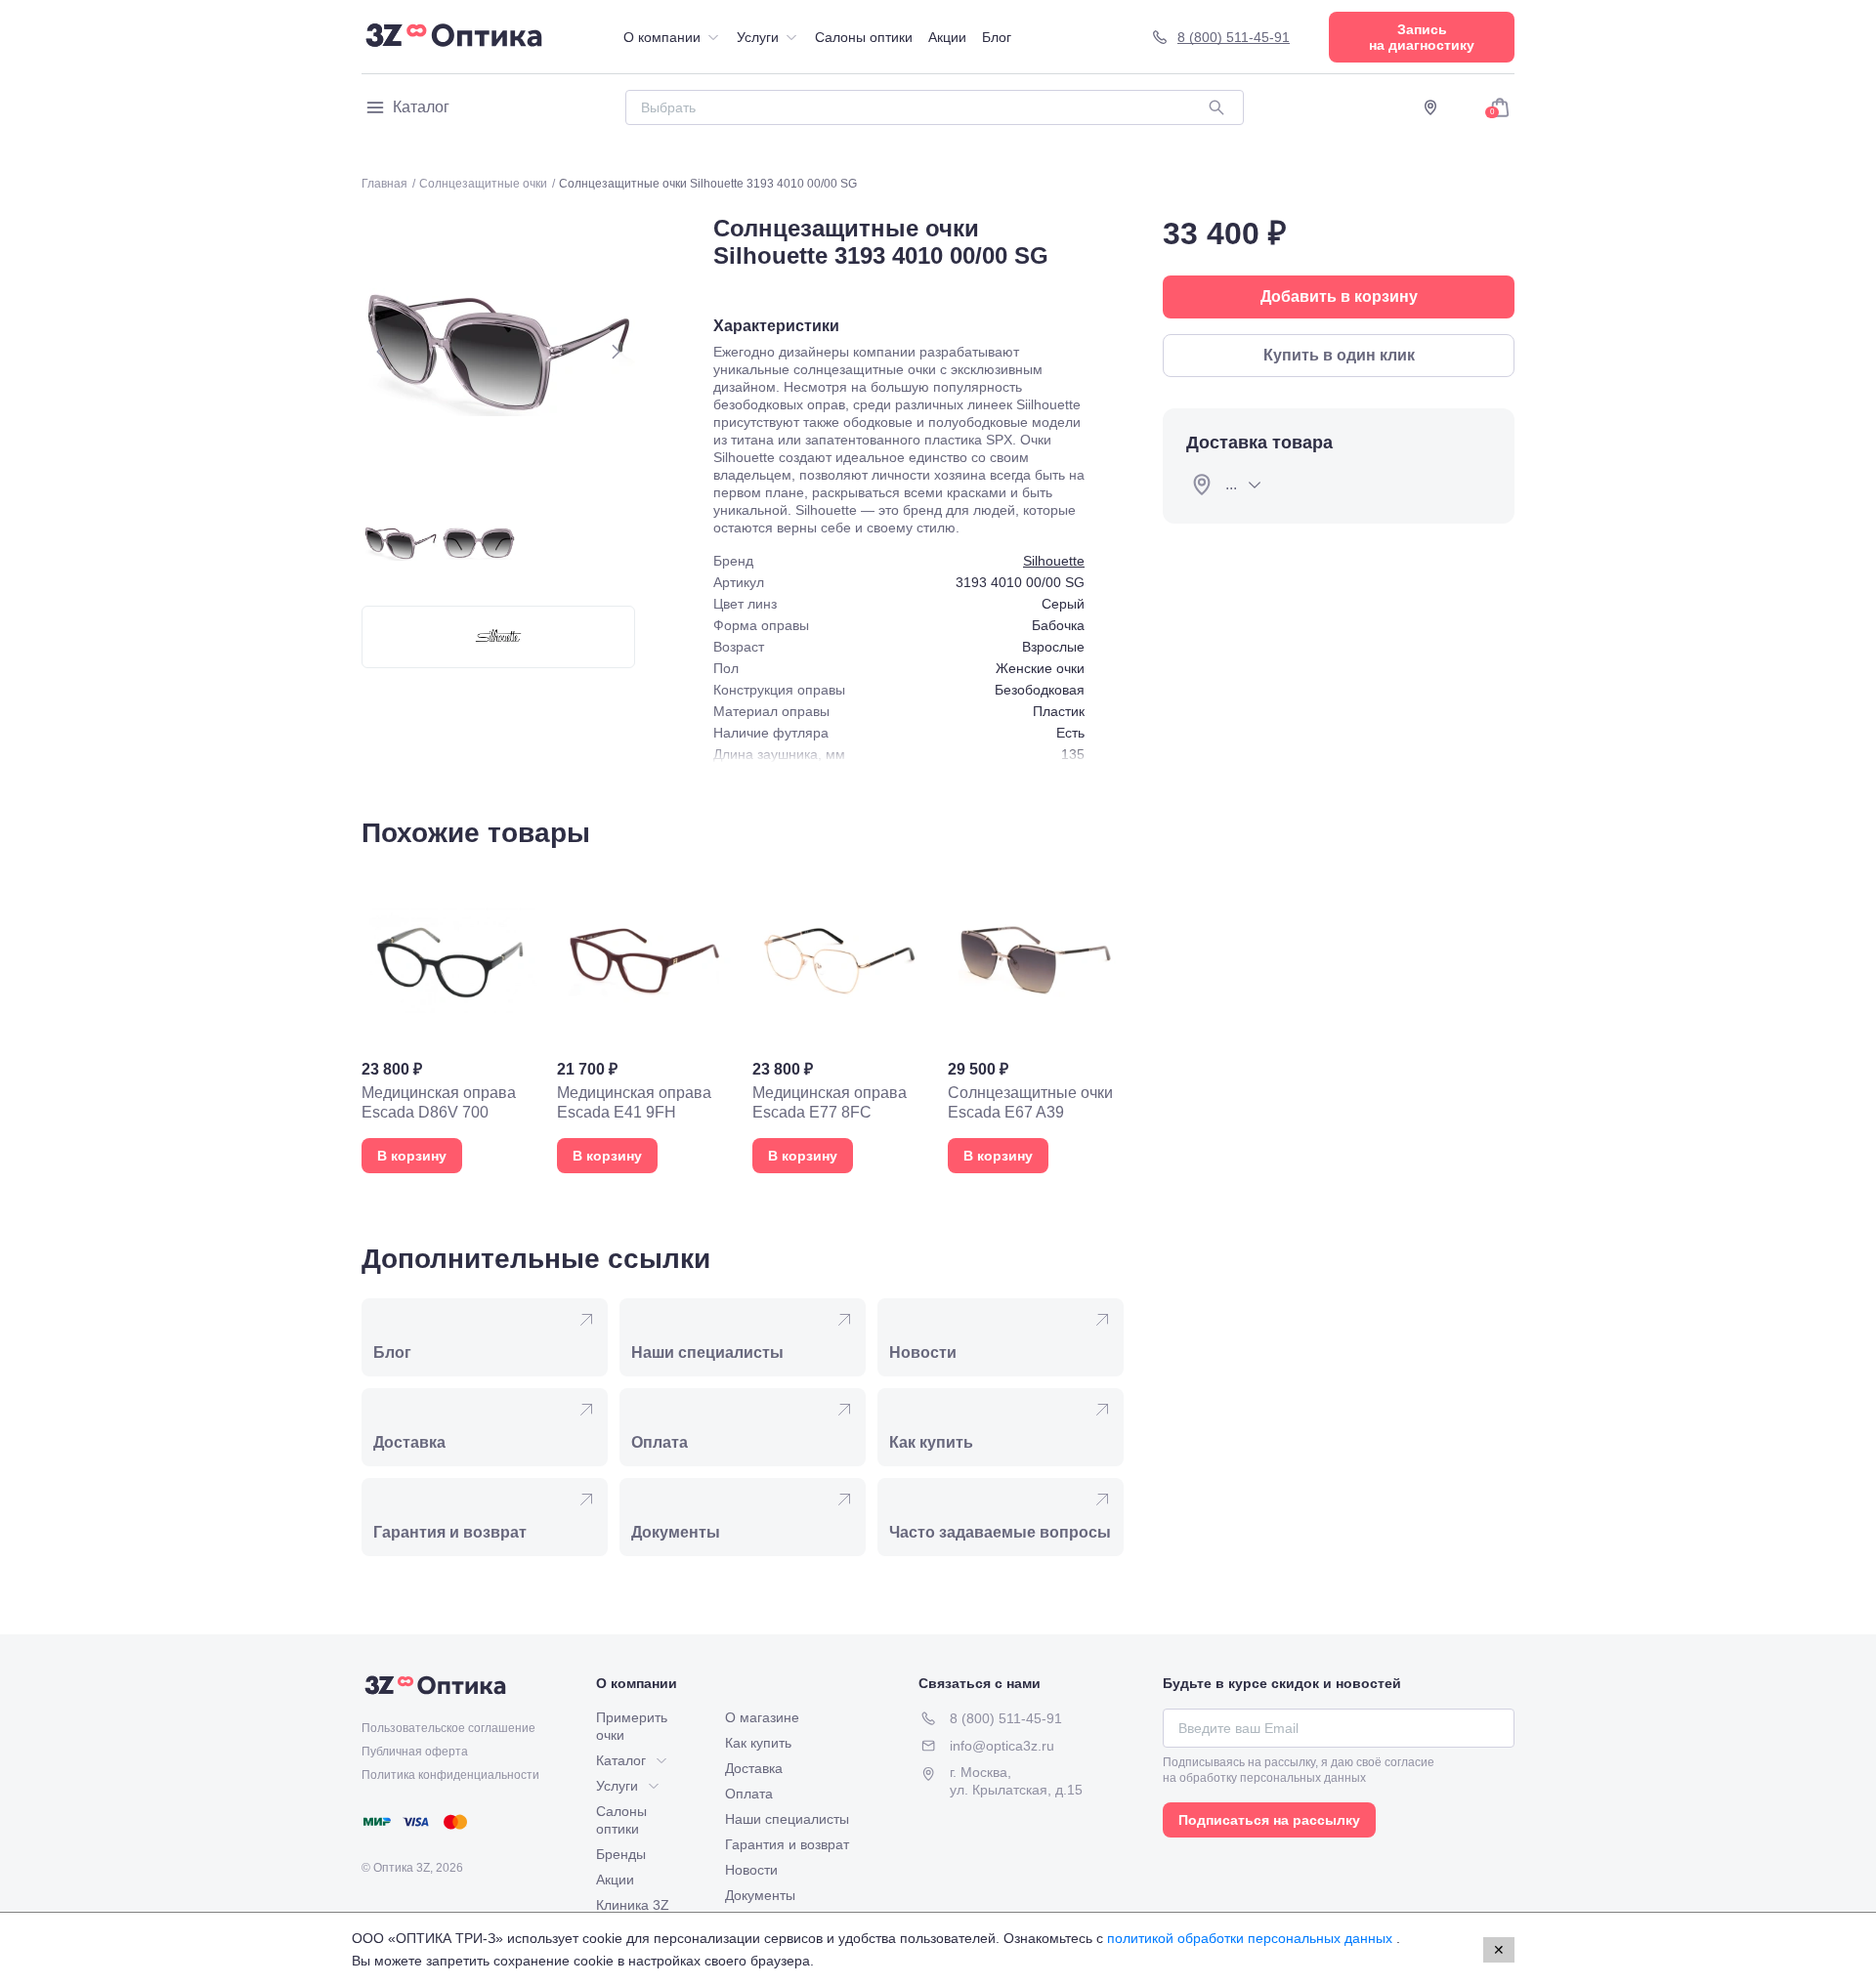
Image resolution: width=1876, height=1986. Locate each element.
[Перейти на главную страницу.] (454, 37)
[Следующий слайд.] (616, 352)
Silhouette (1054, 561)
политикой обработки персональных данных (1252, 1938)
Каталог (421, 107)
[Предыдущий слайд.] (381, 352)
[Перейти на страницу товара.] (449, 1023)
